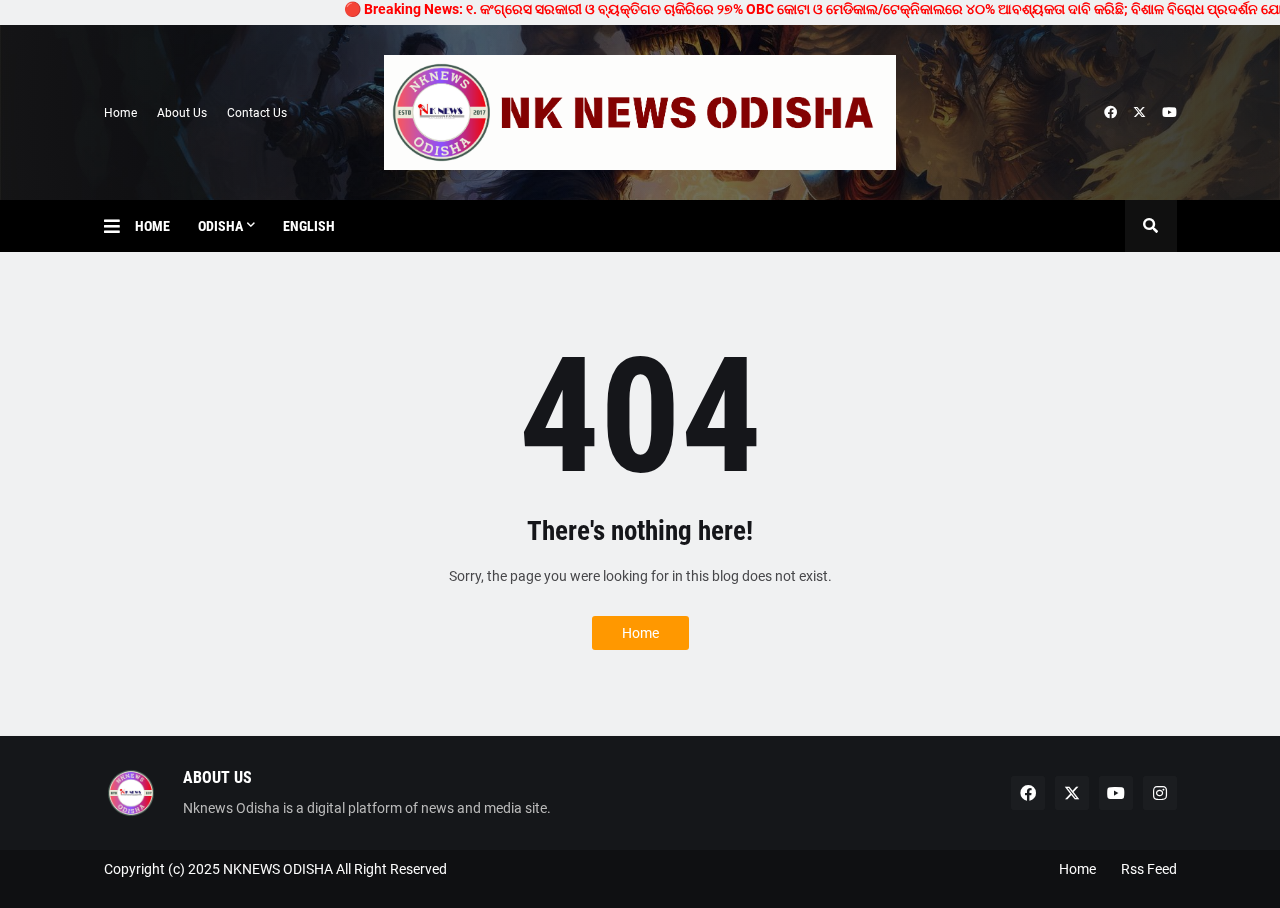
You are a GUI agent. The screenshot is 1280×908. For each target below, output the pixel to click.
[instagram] (1160, 793)
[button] (119, 226)
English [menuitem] (309, 226)
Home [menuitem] (152, 226)
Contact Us (257, 113)
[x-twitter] (1139, 113)
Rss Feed (1149, 869)
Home (120, 113)
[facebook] (1110, 113)
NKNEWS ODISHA (278, 869)
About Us (182, 113)
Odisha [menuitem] (220, 226)
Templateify (113, 888)
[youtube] (1169, 113)
